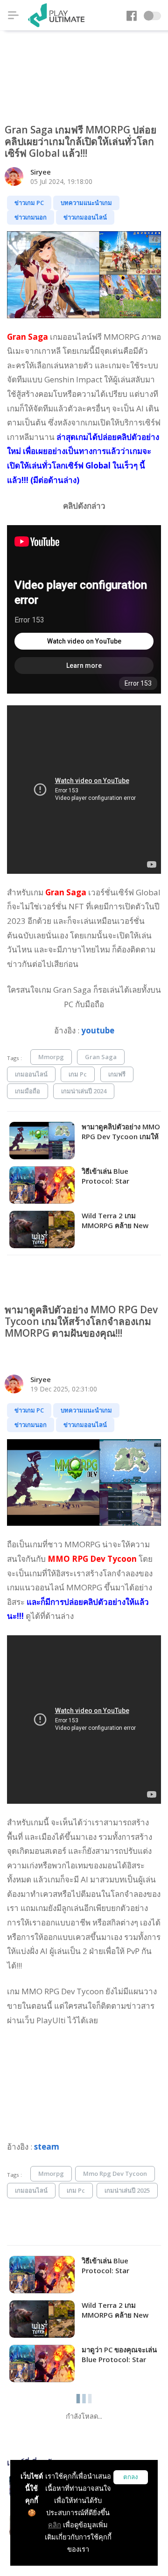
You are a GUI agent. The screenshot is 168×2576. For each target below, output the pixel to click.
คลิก (55, 2525)
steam (47, 2147)
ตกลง (131, 2477)
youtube (98, 1030)
